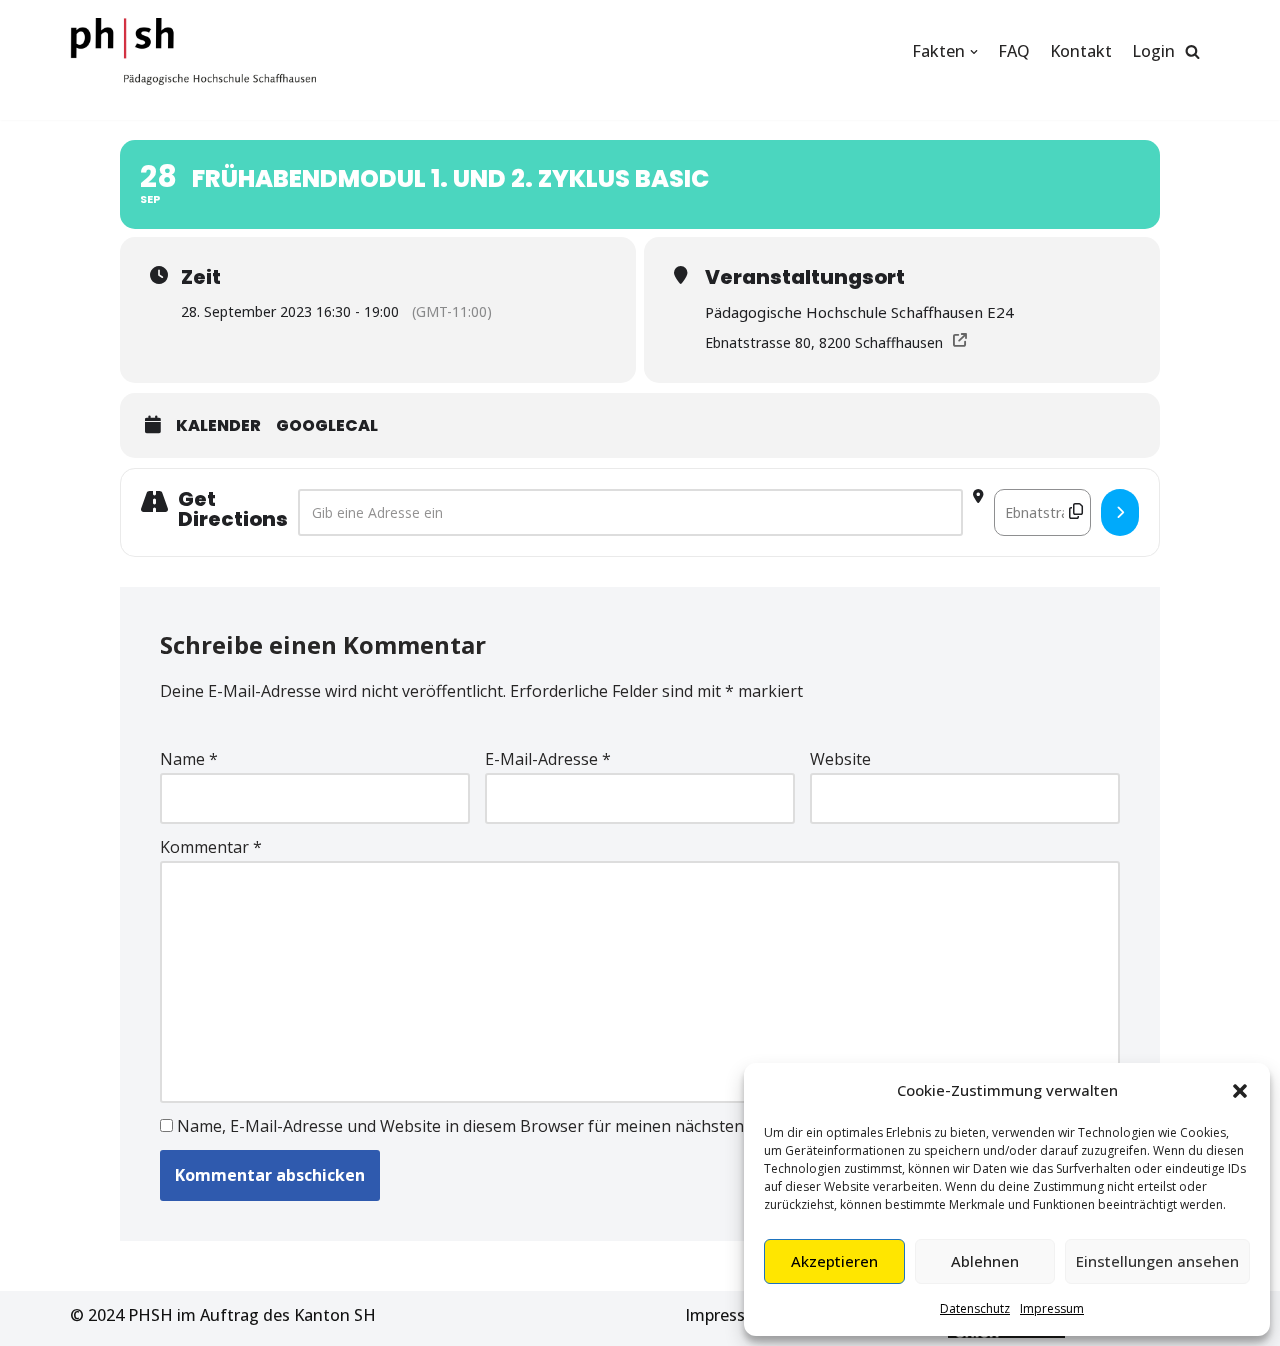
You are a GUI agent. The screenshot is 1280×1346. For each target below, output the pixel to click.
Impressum (1052, 1308)
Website (840, 759)
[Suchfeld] (1192, 51)
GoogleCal (327, 426)
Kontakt (1081, 51)
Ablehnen (985, 1261)
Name (189, 759)
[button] (1240, 1091)
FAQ (1014, 51)
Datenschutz (975, 1308)
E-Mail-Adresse (548, 759)
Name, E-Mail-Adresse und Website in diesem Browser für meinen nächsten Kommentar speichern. (547, 1126)
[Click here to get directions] (1120, 513)
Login (1153, 51)
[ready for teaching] (193, 51)
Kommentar (211, 847)
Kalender (218, 426)
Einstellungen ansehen (1157, 1261)
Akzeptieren (834, 1261)
